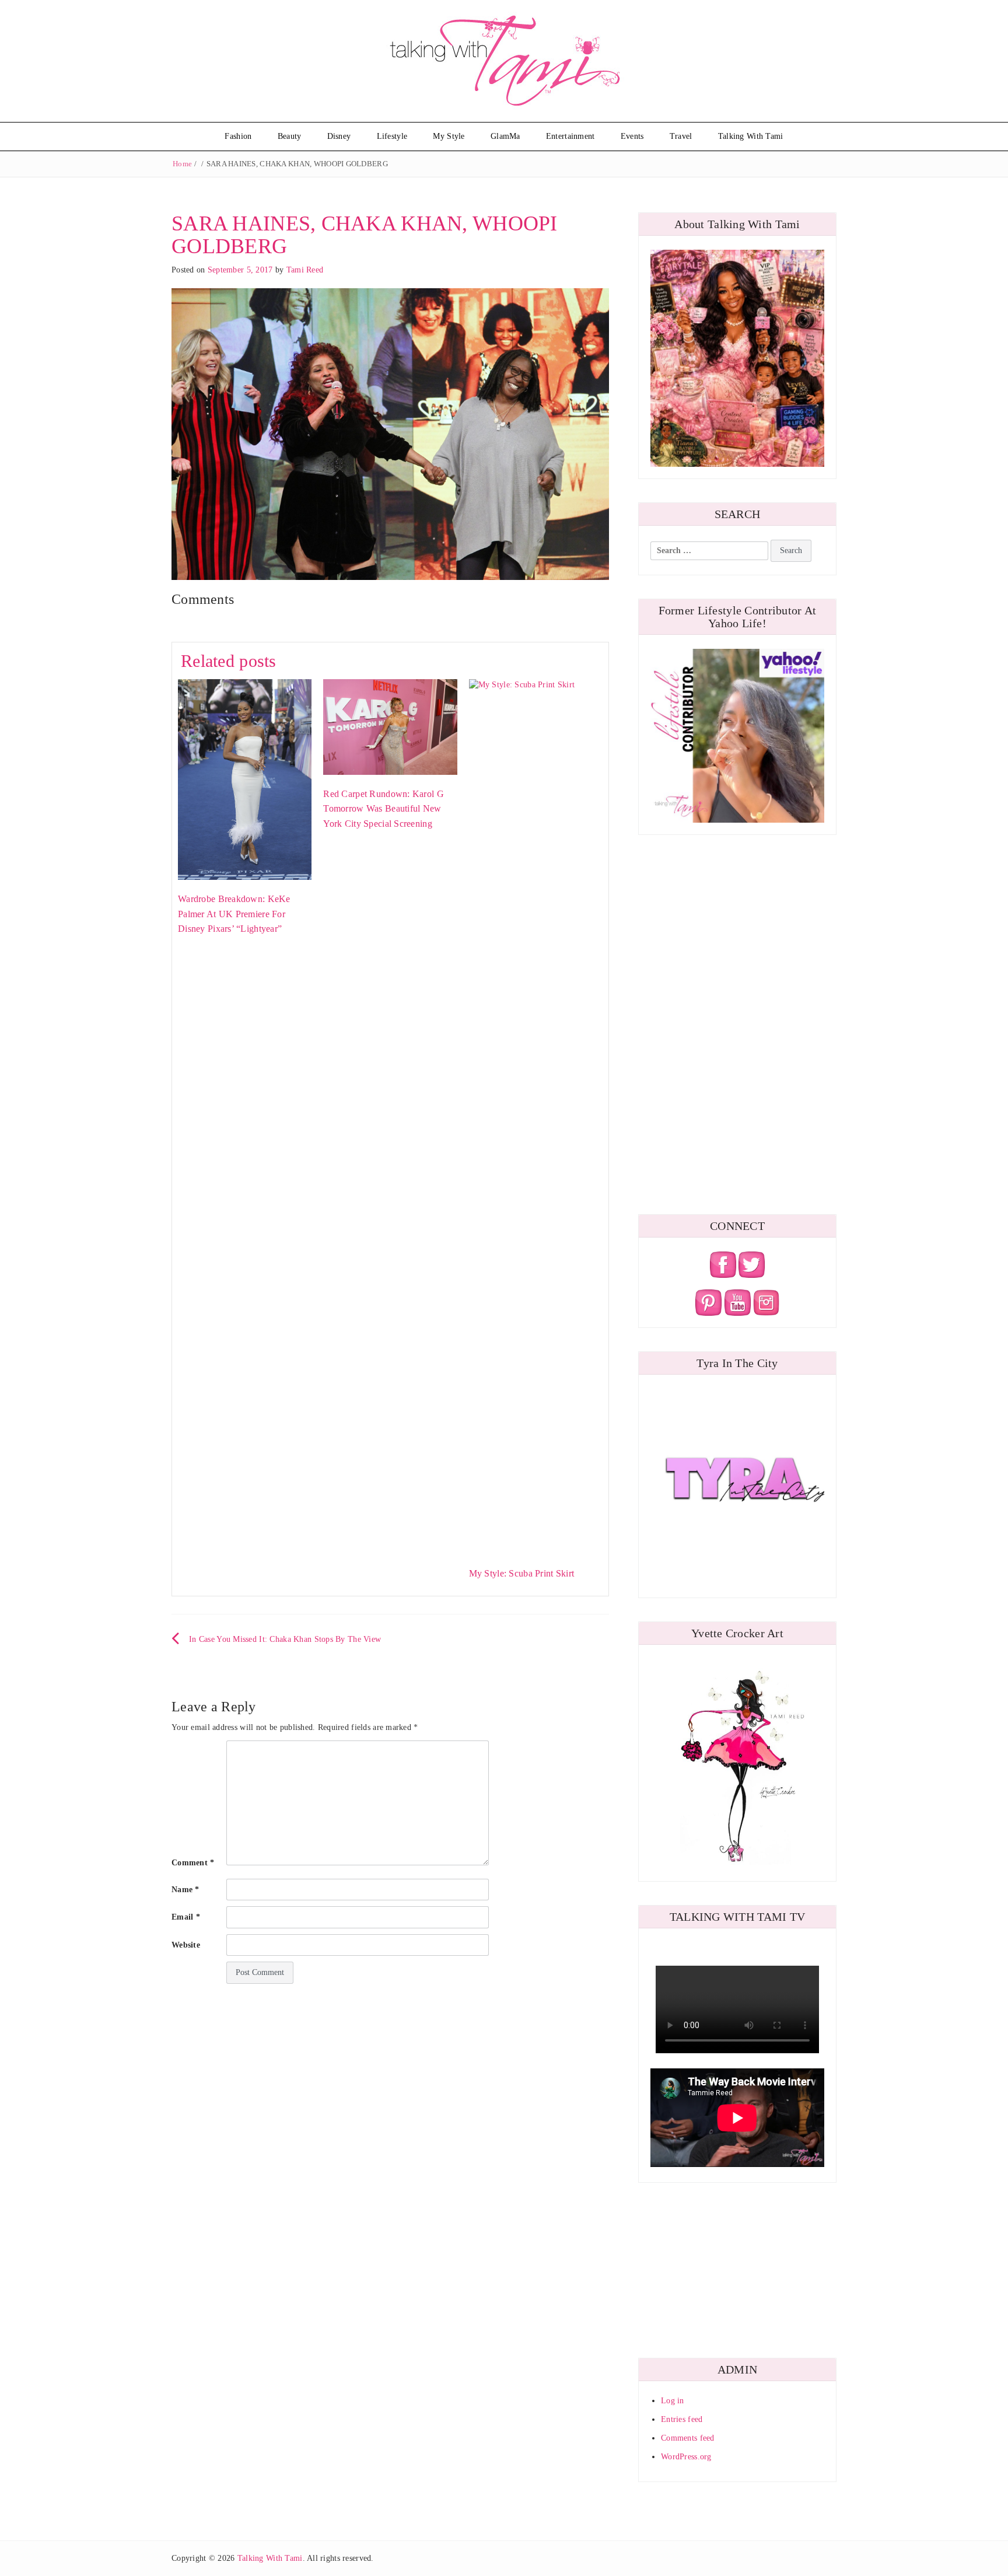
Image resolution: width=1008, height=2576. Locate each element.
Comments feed (688, 2438)
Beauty (290, 136)
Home (182, 164)
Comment (193, 1863)
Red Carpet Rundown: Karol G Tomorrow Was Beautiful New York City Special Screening (384, 809)
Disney (339, 136)
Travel (681, 136)
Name (185, 1890)
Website (186, 1945)
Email (186, 1917)
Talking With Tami (751, 136)
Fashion (238, 136)
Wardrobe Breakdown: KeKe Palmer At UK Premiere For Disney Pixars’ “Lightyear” (234, 914)
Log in (673, 2401)
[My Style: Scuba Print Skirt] (536, 1116)
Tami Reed (305, 270)
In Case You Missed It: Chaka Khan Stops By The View (285, 1639)
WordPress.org (686, 2457)
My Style (449, 136)
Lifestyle (392, 136)
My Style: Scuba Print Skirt (522, 1573)
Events (632, 136)
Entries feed (682, 2419)
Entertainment (570, 136)
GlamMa (505, 136)
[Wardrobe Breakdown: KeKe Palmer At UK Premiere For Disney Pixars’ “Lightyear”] (245, 779)
